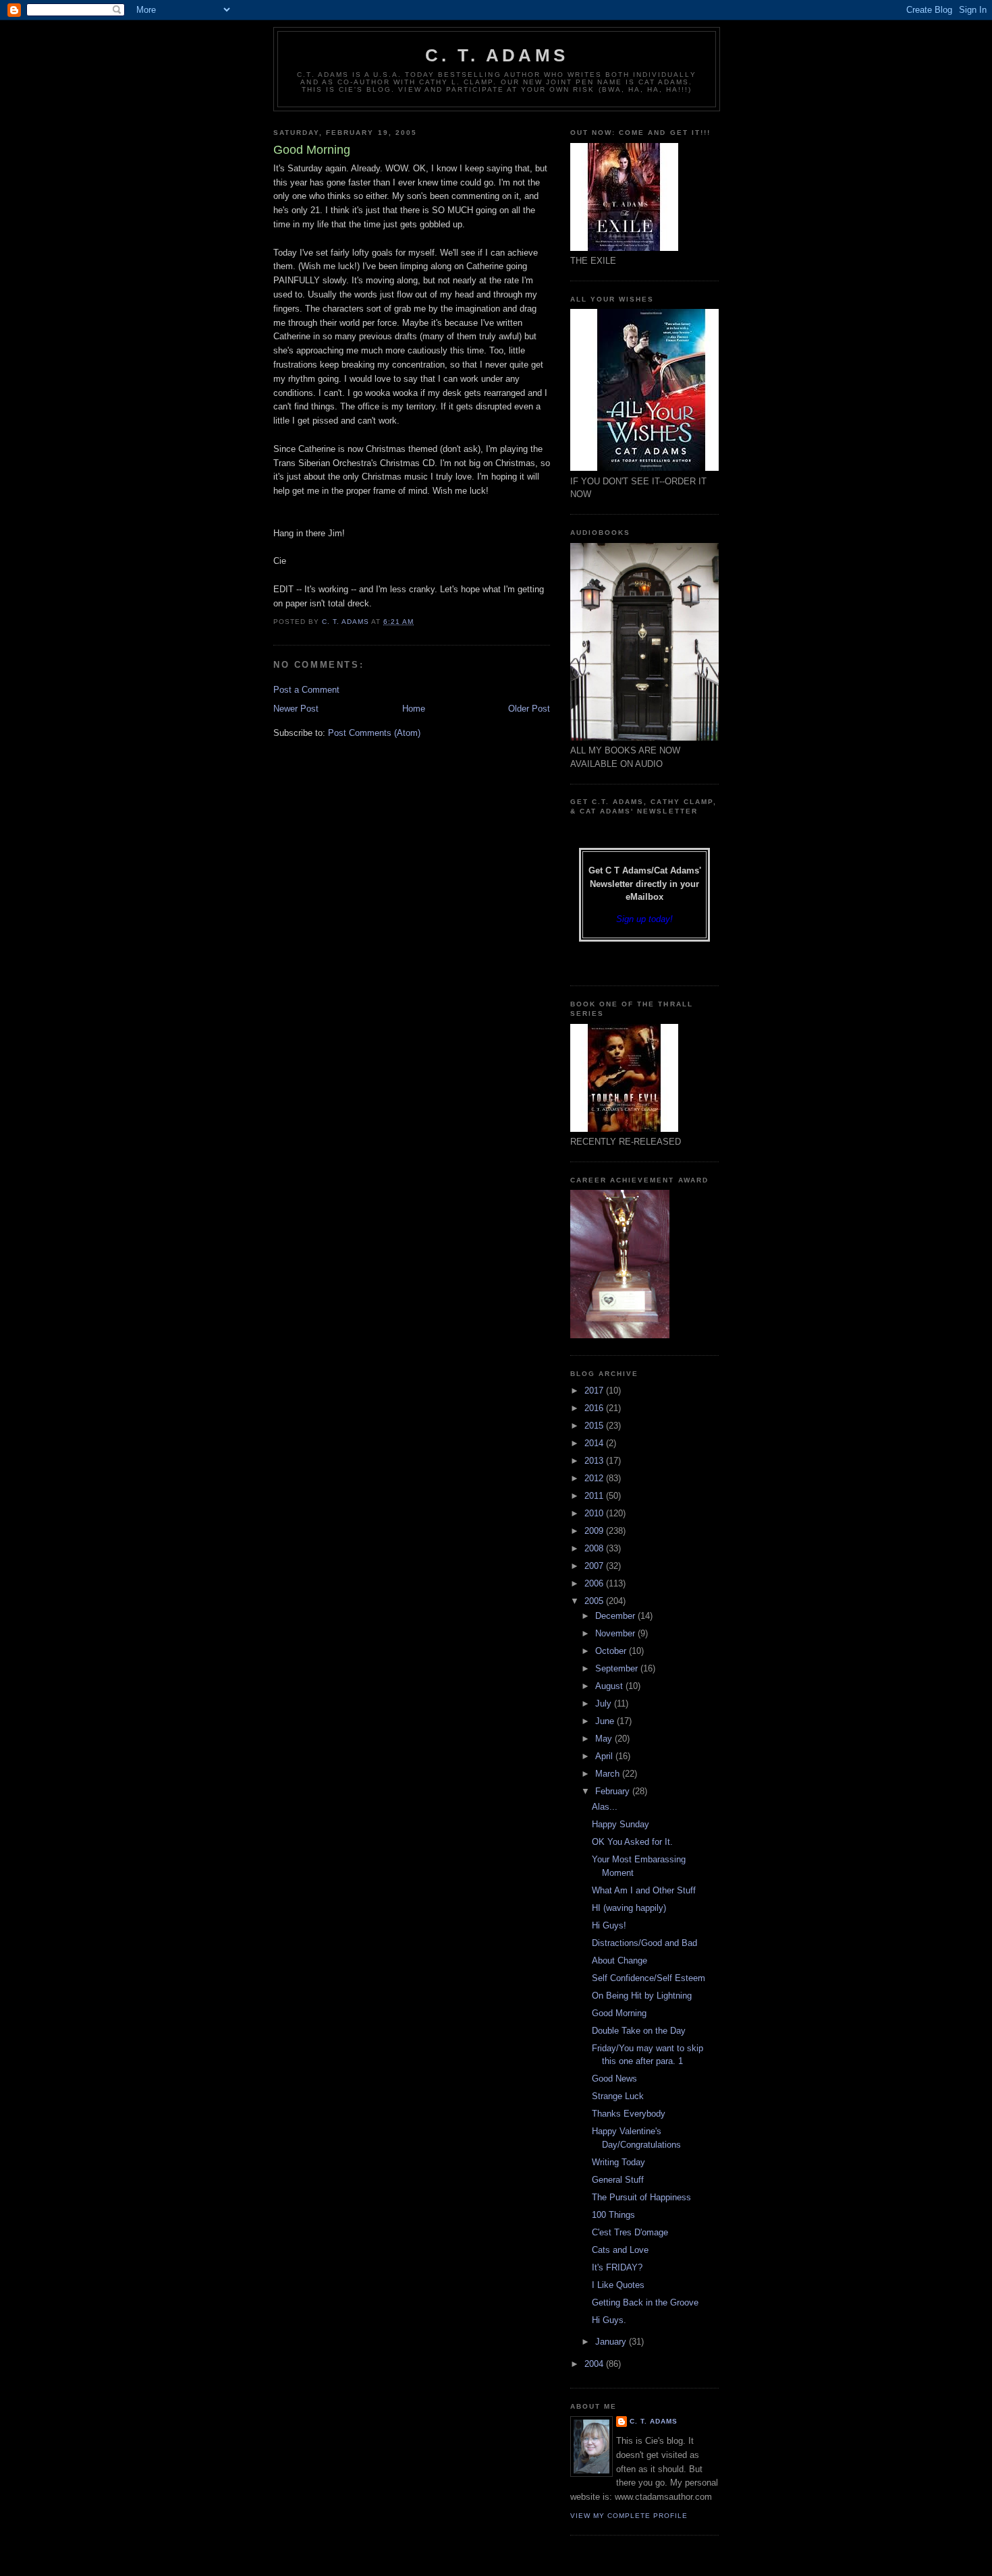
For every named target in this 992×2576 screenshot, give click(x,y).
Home (414, 709)
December (616, 1616)
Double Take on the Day (639, 2031)
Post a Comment (306, 690)
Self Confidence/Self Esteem (649, 1978)
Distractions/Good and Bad (644, 1943)
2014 (595, 1443)
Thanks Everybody (629, 2114)
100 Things (613, 2215)
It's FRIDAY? (617, 2267)
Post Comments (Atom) (374, 733)
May (605, 1739)
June (606, 1721)
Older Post (529, 709)
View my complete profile (629, 2516)
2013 (595, 1461)
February (614, 1791)
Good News (614, 2079)
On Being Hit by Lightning (642, 1996)
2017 (595, 1391)
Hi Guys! (609, 1925)
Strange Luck (618, 2096)
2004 (595, 2364)
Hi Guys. (609, 2320)
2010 (595, 1513)
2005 (595, 1601)
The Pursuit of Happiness (641, 2197)
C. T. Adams (497, 55)
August (610, 1686)
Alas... (605, 1807)
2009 (595, 1531)
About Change (619, 1960)
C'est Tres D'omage (630, 2232)
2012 (595, 1478)
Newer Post (296, 709)
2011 (595, 1496)
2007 (595, 1566)
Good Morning (619, 2013)
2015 (595, 1426)
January (612, 2342)
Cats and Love (620, 2250)
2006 (595, 1583)
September (618, 1668)
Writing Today (618, 2162)
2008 (595, 1548)
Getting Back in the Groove (645, 2302)
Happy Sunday (621, 1824)
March (609, 1774)
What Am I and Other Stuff (644, 1890)
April (605, 1756)
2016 (595, 1408)
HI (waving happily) (629, 1908)
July (605, 1704)
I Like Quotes (618, 2285)
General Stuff (618, 2180)
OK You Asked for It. (632, 1842)
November (616, 1633)
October (612, 1651)
